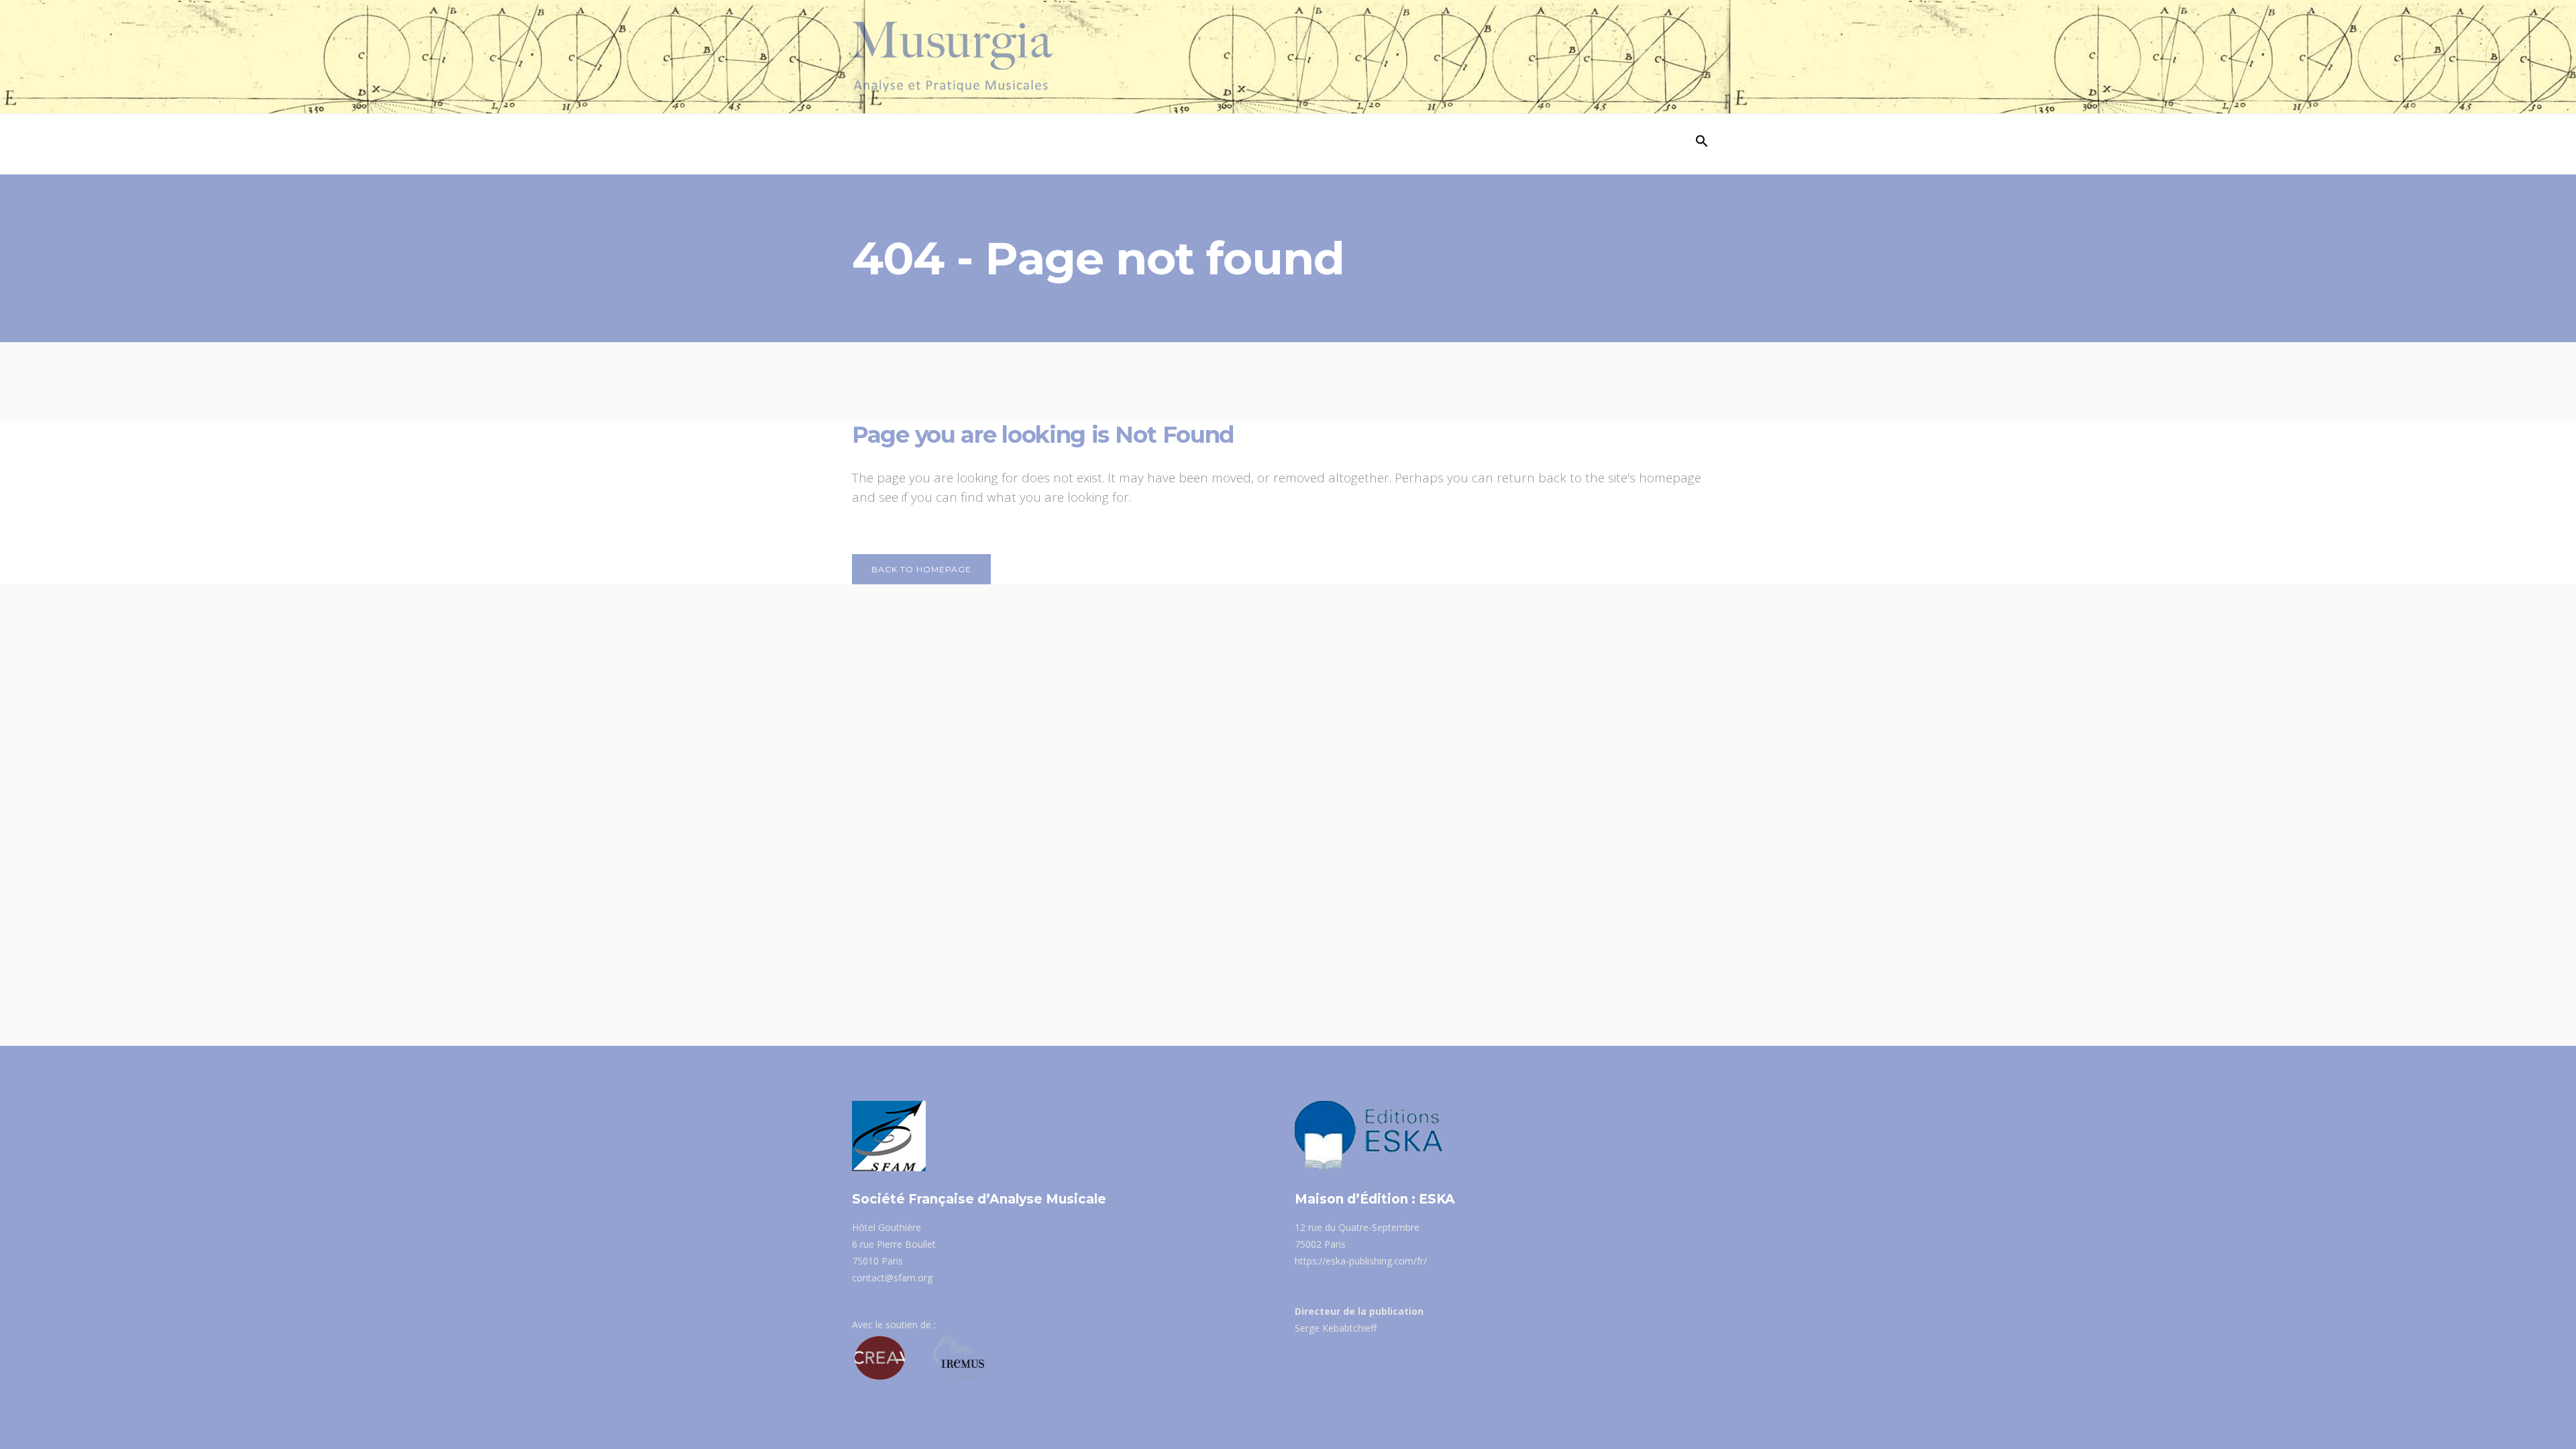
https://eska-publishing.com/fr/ (1361, 1261)
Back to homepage (921, 569)
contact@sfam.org (892, 1278)
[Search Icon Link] (1702, 144)
